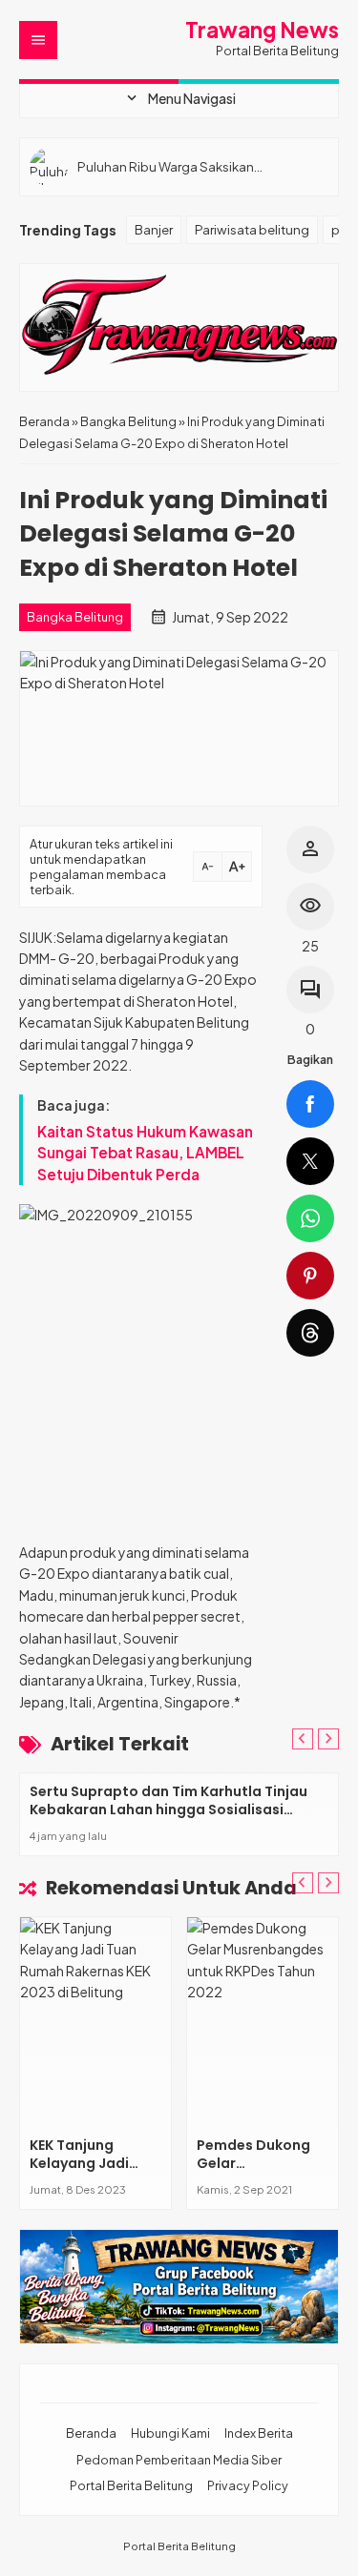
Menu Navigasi (179, 98)
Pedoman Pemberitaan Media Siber (179, 2460)
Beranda (91, 2433)
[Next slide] (328, 1739)
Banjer (154, 229)
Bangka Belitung (75, 617)
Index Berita (259, 2433)
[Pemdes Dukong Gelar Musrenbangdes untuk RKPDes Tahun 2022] (263, 2022)
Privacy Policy (248, 2485)
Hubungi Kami (170, 2433)
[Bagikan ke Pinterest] (310, 1276)
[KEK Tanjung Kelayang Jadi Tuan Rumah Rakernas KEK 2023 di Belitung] (95, 2022)
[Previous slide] (303, 1739)
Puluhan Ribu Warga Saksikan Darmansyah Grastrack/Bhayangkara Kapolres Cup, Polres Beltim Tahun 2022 (196, 166)
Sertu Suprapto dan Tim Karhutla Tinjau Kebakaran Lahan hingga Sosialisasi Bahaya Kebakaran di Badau (168, 1810)
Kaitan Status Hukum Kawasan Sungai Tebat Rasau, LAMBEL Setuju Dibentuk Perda (145, 1153)
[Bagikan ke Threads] (310, 1333)
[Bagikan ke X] (310, 1161)
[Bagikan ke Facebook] (310, 1104)
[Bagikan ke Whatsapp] (310, 1218)
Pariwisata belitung (252, 229)
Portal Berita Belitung (131, 2485)
